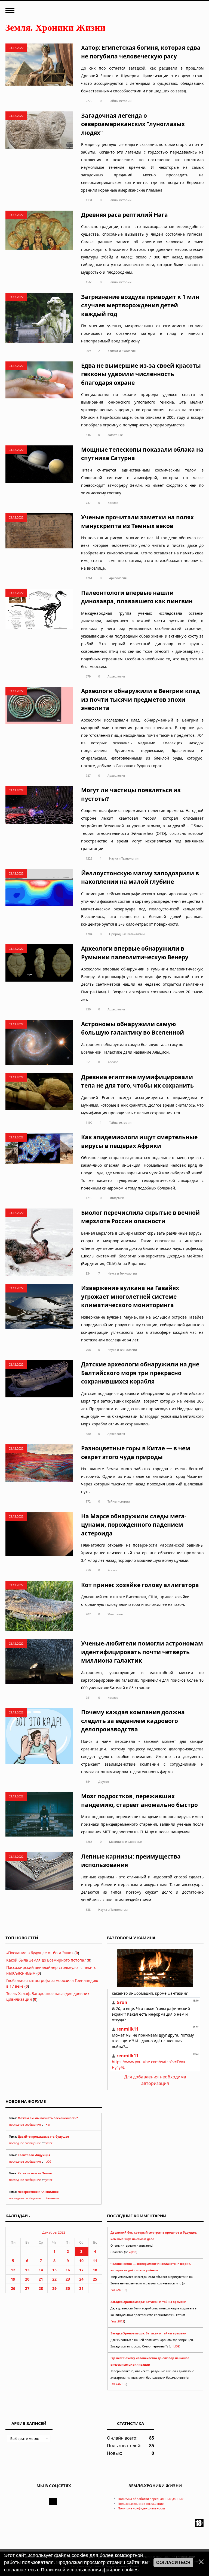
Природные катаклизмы (127, 934)
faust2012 (117, 2321)
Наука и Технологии (124, 858)
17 (81, 2270)
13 (27, 2270)
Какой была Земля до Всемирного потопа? (46, 1960)
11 (95, 2261)
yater (49, 2143)
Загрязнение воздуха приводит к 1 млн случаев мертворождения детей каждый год (140, 305)
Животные (115, 435)
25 (95, 2279)
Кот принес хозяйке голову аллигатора (140, 1585)
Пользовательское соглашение (141, 2504)
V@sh (133, 2252)
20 (27, 2279)
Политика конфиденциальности (141, 2508)
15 (54, 2270)
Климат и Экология (122, 351)
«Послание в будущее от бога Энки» (40, 1953)
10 (81, 2261)
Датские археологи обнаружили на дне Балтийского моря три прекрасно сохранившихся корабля (140, 1373)
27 (27, 2288)
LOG (48, 2162)
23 (68, 2279)
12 (13, 2270)
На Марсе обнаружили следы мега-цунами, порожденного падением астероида (134, 1525)
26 (13, 2288)
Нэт (48, 2125)
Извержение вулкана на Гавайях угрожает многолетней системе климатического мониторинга (130, 1296)
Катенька (52, 2198)
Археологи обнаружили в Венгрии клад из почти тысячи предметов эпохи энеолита (140, 699)
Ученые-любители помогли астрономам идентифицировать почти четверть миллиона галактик (142, 1652)
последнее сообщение (25, 2125)
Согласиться (173, 2563)
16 (68, 2270)
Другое (104, 1782)
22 (54, 2279)
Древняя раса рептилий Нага (125, 215)
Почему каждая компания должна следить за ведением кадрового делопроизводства (133, 1721)
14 (41, 2270)
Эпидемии (117, 1198)
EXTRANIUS (118, 2290)
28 (41, 2288)
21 (41, 2279)
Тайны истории (120, 101)
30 (68, 2288)
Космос (113, 503)
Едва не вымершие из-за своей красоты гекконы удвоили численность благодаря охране (141, 374)
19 (13, 2279)
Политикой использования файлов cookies (90, 2570)
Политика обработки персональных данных (151, 2499)
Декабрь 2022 (54, 2232)
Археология (118, 578)
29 (54, 2288)
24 (81, 2279)
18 (95, 2270)
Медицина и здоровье (125, 1842)
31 (81, 2288)
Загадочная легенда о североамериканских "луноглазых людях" (133, 124)
